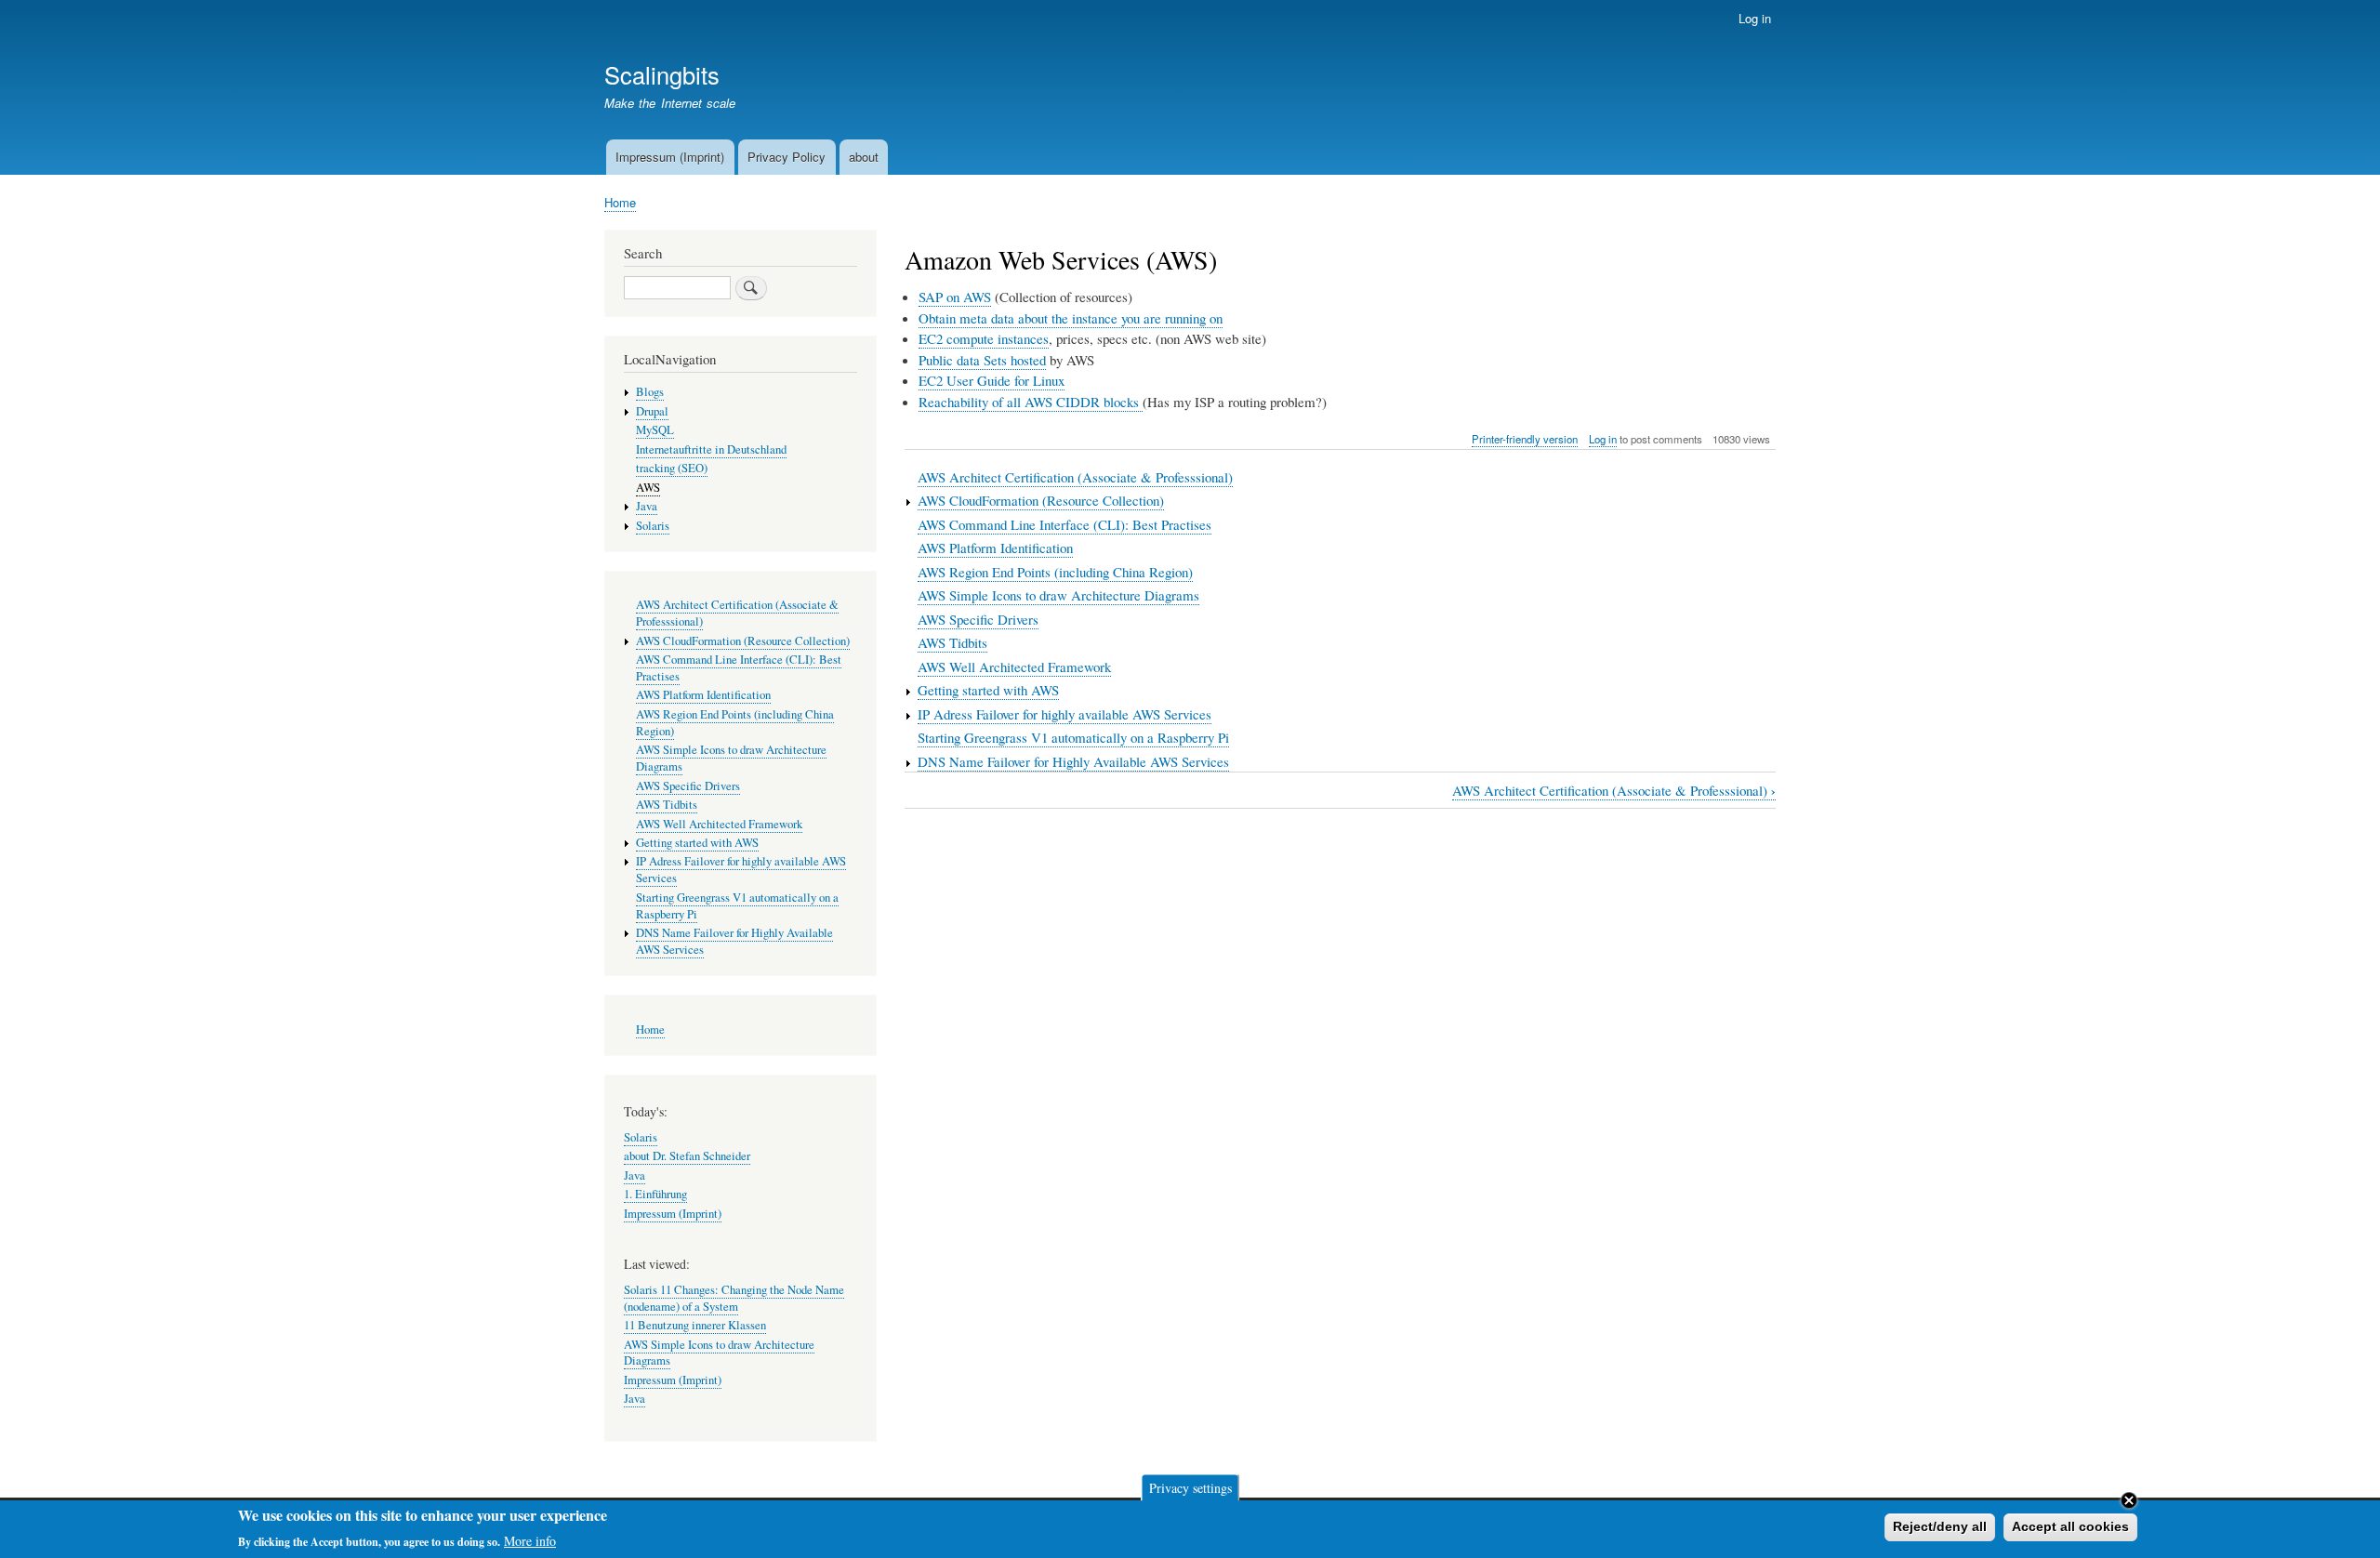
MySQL (655, 430)
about (864, 157)
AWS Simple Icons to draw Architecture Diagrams (1058, 595)
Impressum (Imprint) (670, 157)
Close (2129, 1500)
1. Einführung (655, 1194)
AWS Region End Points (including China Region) (1055, 572)
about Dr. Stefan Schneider (687, 1156)
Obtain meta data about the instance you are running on (1071, 318)
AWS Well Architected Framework (1014, 667)
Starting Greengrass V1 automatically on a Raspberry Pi (1073, 737)
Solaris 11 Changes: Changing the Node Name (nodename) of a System (734, 1298)
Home (620, 202)
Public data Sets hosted (982, 360)
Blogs (650, 392)
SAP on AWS (955, 297)
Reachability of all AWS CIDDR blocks (1031, 402)
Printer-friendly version (1525, 439)
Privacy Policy (787, 157)
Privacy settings (1190, 1487)
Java (647, 506)
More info (530, 1540)
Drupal (652, 411)
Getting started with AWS (988, 690)
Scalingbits (662, 74)
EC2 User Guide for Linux (992, 380)
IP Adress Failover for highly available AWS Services (1064, 714)
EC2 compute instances (984, 338)
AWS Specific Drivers (978, 619)
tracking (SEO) (672, 468)
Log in (1755, 18)
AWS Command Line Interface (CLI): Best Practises (1064, 524)
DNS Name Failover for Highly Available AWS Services (1073, 761)
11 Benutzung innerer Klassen (695, 1325)
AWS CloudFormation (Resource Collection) (1041, 500)
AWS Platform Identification (995, 548)
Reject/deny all (1940, 1526)
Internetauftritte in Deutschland (711, 449)
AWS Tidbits (952, 642)
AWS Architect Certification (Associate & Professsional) (1075, 477)
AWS (648, 488)
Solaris (653, 526)
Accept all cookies (2070, 1526)
